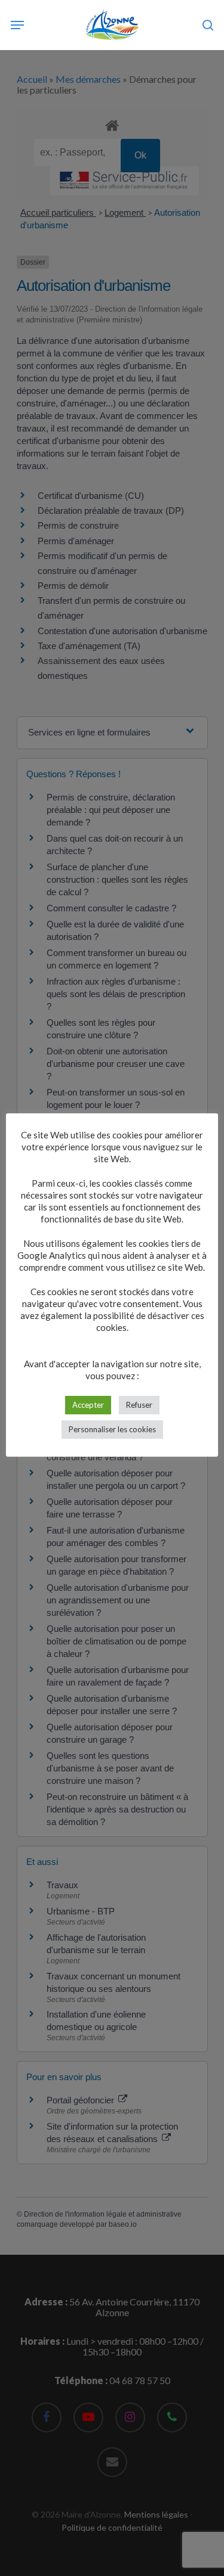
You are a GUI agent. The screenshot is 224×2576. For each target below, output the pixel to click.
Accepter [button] (88, 1405)
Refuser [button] (139, 1405)
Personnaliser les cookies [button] (112, 1429)
